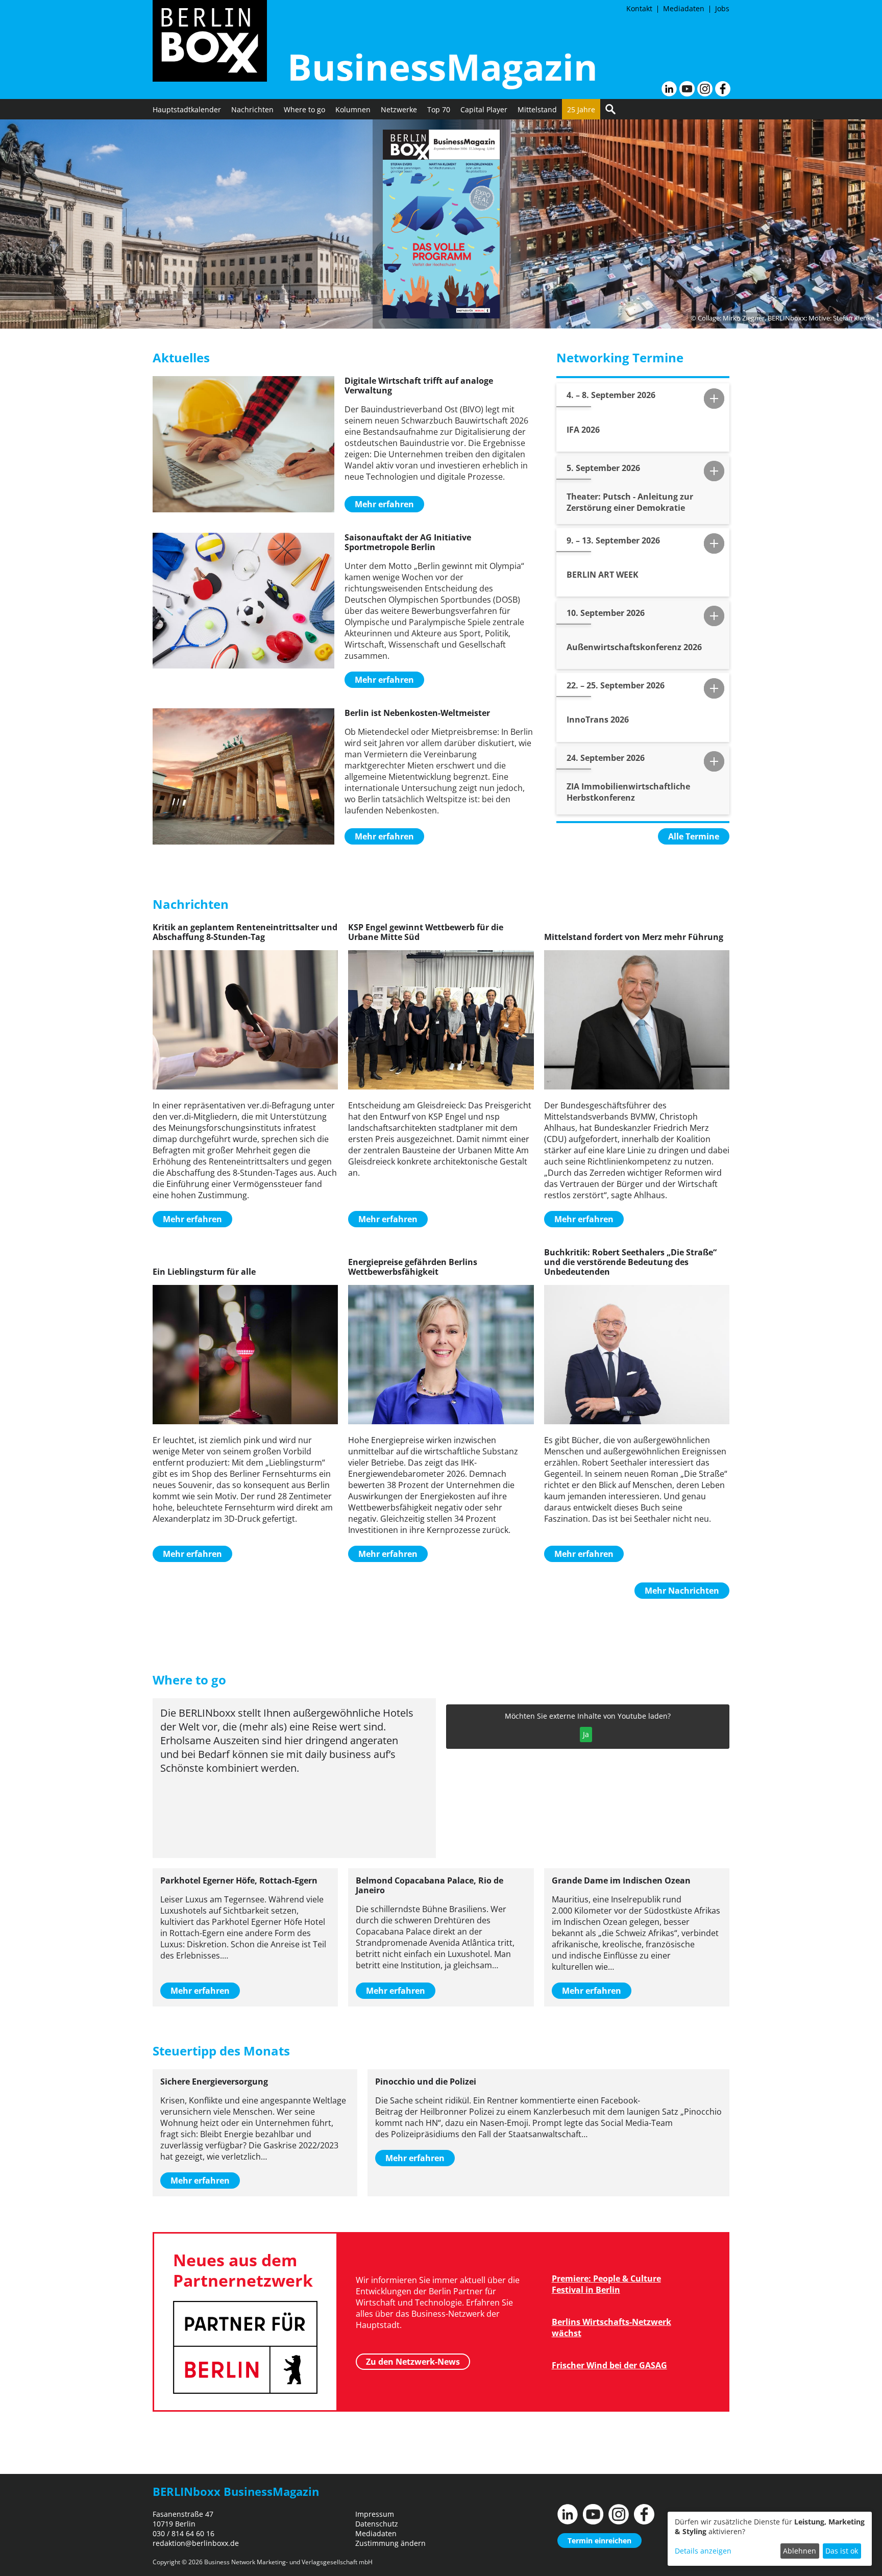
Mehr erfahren (384, 504)
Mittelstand (537, 109)
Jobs (722, 8)
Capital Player (484, 109)
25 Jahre (581, 109)
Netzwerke (399, 109)
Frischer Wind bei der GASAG (609, 2365)
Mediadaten (684, 8)
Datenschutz (377, 2524)
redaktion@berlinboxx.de (196, 2543)
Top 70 (439, 109)
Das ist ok (842, 2551)
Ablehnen (800, 2551)
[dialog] (770, 2539)
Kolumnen (353, 109)
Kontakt (639, 8)
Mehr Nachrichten (682, 1591)
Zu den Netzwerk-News (413, 2362)
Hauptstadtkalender (187, 109)
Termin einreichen (599, 2541)
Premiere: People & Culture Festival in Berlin (606, 2284)
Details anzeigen (703, 2551)
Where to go (304, 109)
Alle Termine (694, 836)
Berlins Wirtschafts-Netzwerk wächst (611, 2327)
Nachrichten (252, 109)
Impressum (375, 2514)
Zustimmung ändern (390, 2543)
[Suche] (610, 109)
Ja (586, 1734)
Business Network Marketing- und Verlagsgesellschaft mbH (288, 2562)
